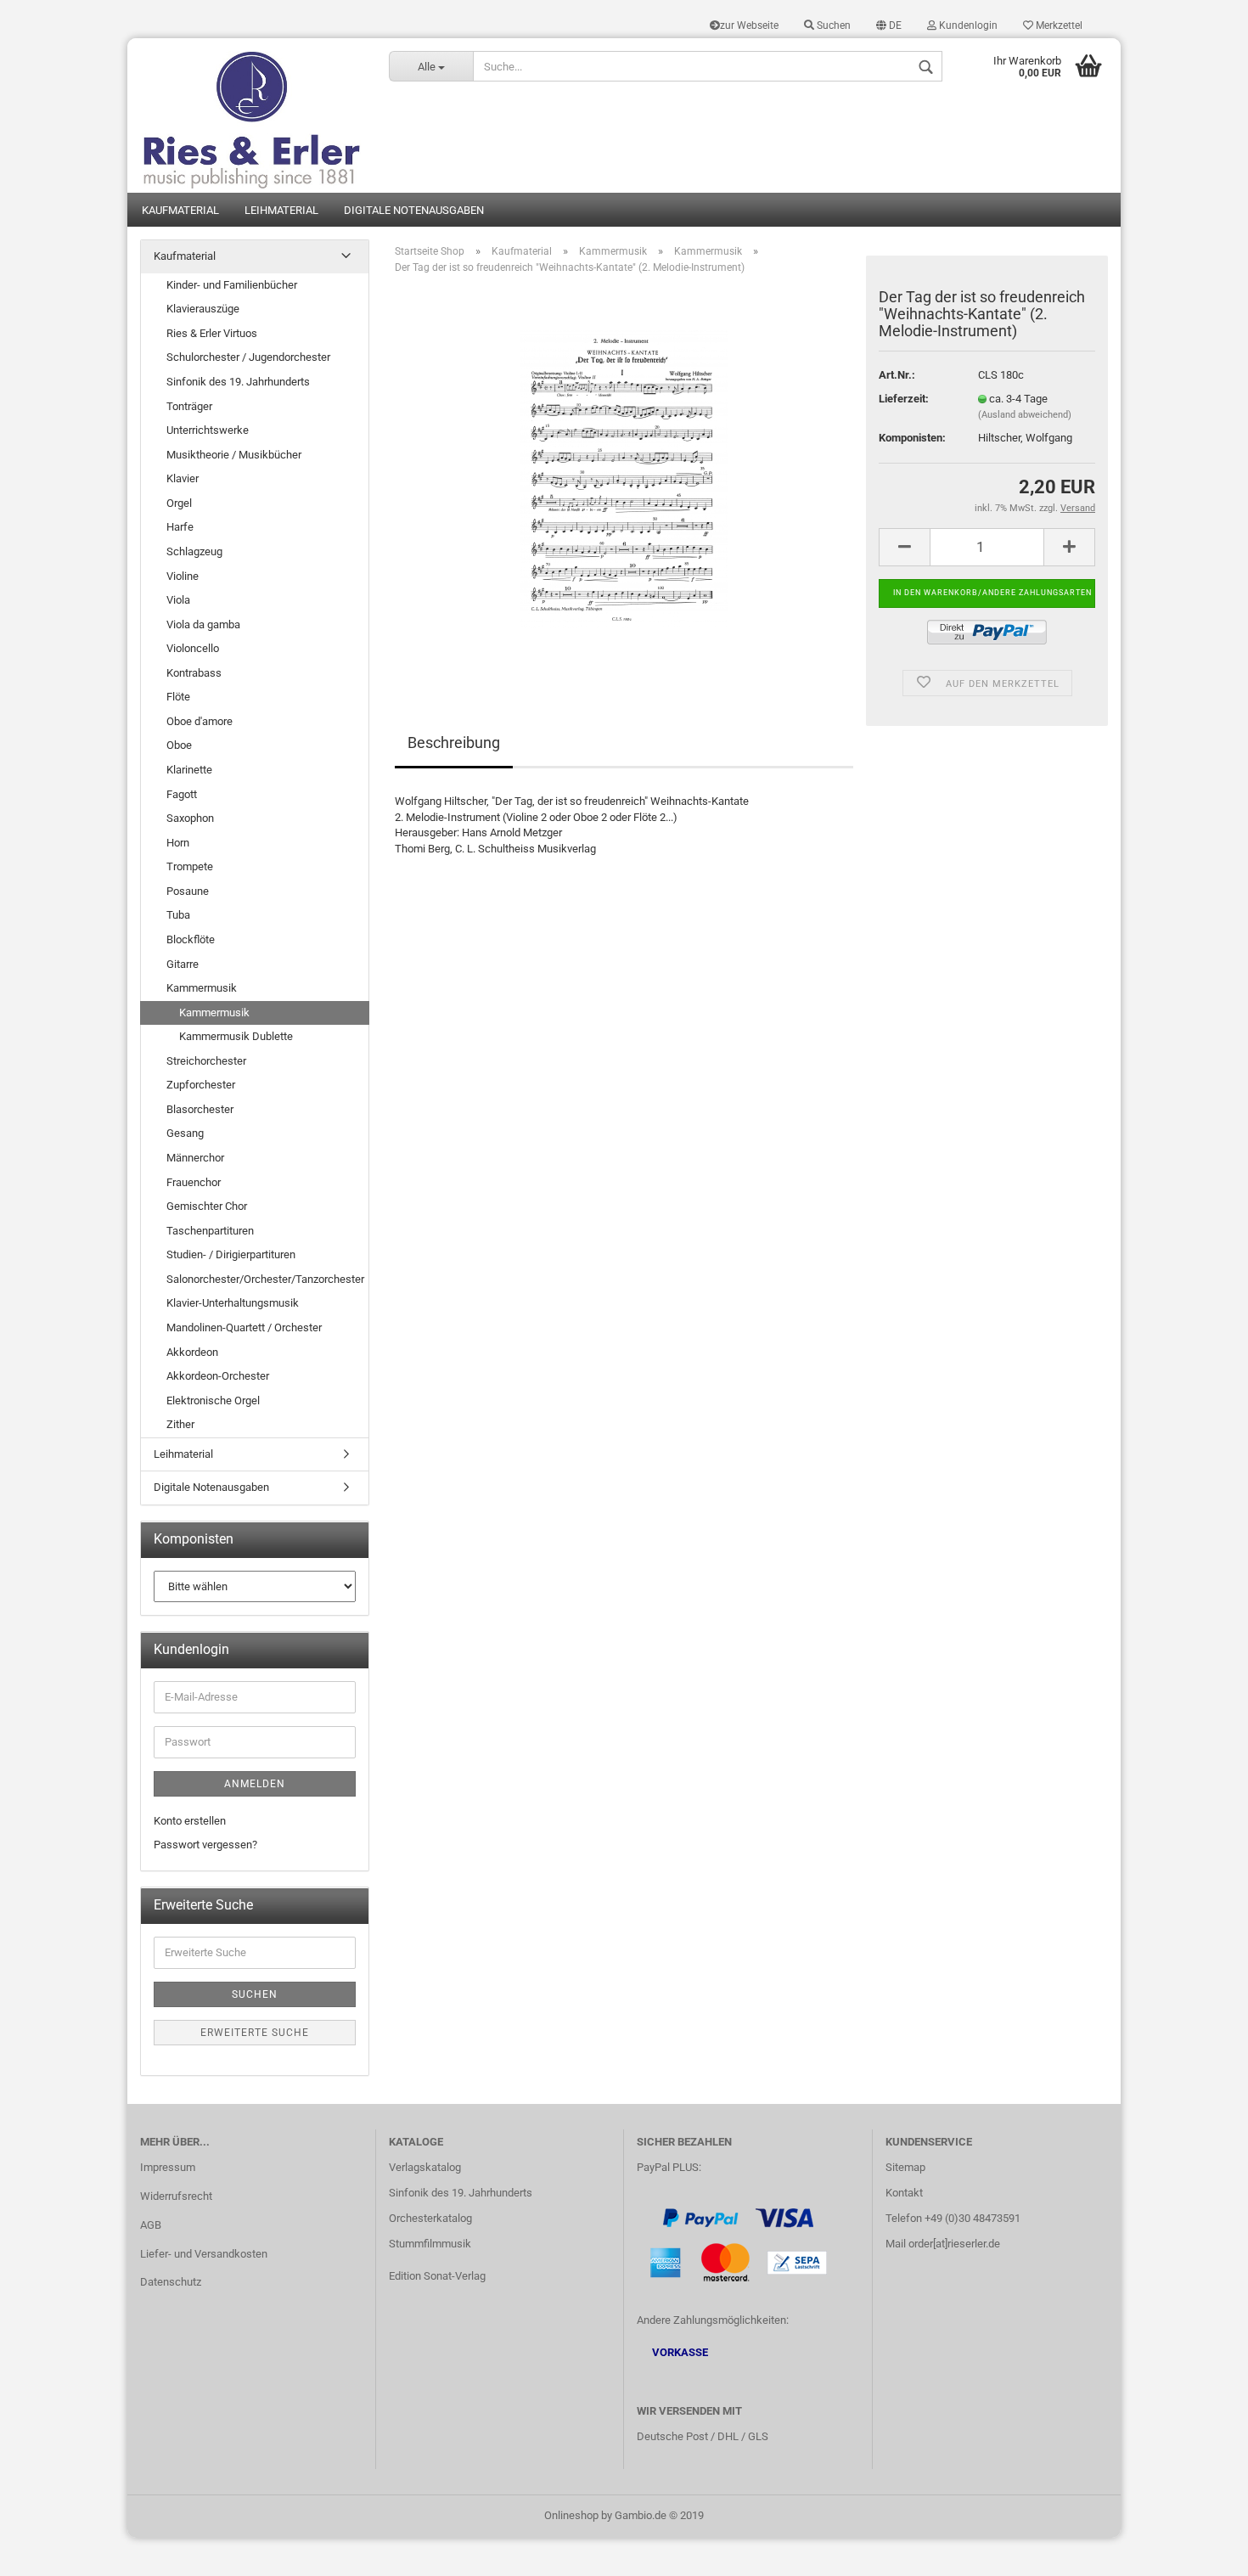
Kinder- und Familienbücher (232, 285)
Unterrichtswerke (208, 430)
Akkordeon (192, 1352)
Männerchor (195, 1158)
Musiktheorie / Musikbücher (234, 455)
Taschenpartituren (210, 1231)
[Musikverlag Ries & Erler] (252, 115)
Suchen (832, 25)
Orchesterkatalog (430, 2218)
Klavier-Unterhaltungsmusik (233, 1303)
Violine (183, 576)
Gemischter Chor (207, 1206)
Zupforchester (201, 1085)
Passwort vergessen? (205, 1845)
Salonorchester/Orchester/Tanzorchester (265, 1279)
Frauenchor (194, 1182)
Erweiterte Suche (255, 2033)
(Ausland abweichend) (1025, 415)
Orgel (179, 503)
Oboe (179, 745)
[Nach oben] (1201, 2551)
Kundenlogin (967, 25)
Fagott (182, 794)
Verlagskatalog (425, 2167)
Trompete (190, 866)
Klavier (183, 478)
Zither (180, 1424)
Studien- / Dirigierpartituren (231, 1254)
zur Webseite (749, 25)
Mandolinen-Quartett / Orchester (244, 1327)
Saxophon (190, 818)
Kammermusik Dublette (236, 1036)
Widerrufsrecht (176, 2196)
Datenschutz (171, 2282)
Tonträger (189, 406)
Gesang (185, 1133)
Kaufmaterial (180, 210)
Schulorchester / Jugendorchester (248, 357)
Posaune (188, 891)
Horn (178, 843)
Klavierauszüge (203, 309)
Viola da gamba (203, 624)
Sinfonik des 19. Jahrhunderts (238, 382)
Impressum (168, 2167)
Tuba (178, 915)
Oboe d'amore (200, 721)
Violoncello (193, 648)
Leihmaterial (281, 210)
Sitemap (905, 2167)
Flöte (178, 697)
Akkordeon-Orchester (218, 1376)
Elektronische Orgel (213, 1400)
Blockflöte (191, 939)
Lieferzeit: (904, 399)
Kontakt (904, 2193)
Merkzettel (1058, 25)
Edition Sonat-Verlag (437, 2276)
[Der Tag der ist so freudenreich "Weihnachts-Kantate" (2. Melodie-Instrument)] (624, 478)
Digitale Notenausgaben (414, 210)
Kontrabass (194, 673)
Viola (178, 600)
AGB (151, 2225)
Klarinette (189, 770)
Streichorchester (206, 1061)
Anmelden (255, 1784)
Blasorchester (200, 1109)
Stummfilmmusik (430, 2244)
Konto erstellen (190, 1821)
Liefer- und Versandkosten (204, 2254)
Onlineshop (571, 2515)
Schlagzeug (194, 551)
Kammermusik (202, 988)
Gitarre (183, 964)
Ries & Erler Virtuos (212, 333)
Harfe (180, 527)
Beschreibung (454, 742)
